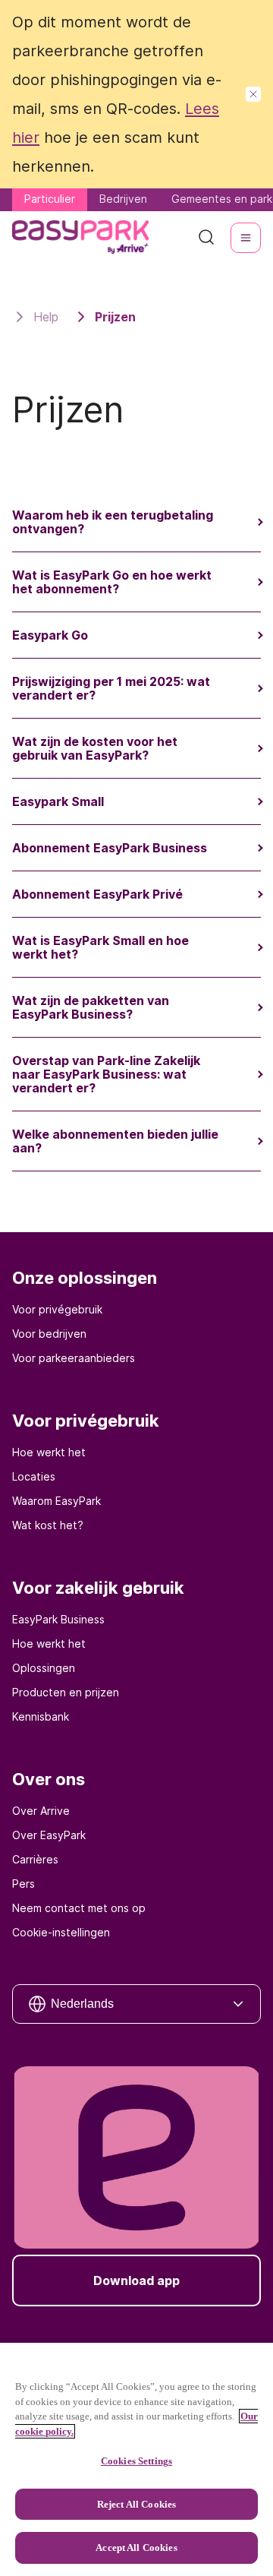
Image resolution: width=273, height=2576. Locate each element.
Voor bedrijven (49, 1334)
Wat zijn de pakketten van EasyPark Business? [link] (91, 1007)
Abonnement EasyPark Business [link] (110, 848)
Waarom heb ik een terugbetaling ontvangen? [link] (113, 522)
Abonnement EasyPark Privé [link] (97, 894)
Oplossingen (44, 1668)
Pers (24, 1884)
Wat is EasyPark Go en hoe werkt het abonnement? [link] (112, 582)
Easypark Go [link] (50, 635)
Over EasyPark (49, 1835)
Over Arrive (41, 1811)
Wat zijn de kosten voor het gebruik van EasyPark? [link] (95, 748)
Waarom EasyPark (56, 1501)
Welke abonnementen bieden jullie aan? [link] (115, 1141)
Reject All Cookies (136, 2504)
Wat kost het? (48, 1525)
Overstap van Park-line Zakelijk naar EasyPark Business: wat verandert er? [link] (106, 1074)
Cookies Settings (136, 2461)
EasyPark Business (58, 1619)
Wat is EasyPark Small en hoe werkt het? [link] (100, 947)
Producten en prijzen (66, 1692)
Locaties (34, 1476)
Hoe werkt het (49, 1452)
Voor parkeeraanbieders (74, 1358)
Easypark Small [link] (58, 801)
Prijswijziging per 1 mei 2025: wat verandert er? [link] (111, 688)
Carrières (35, 1859)
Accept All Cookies (136, 2548)
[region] (136, 2459)
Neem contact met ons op (79, 1908)
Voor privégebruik (57, 1309)
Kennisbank (41, 1716)
